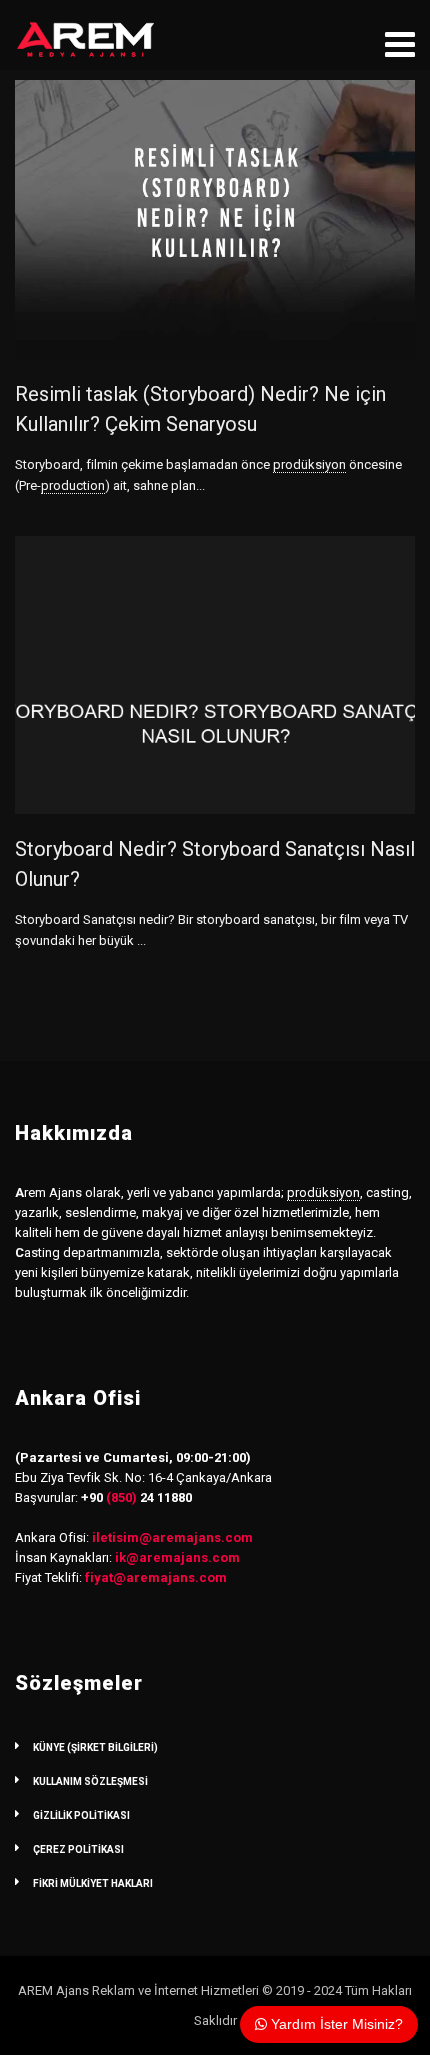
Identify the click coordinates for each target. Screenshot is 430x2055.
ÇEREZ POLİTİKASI (78, 1849)
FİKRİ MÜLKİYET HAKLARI (93, 1883)
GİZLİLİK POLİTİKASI (81, 1815)
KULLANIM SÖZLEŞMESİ (90, 1781)
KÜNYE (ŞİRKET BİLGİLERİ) (95, 1747)
